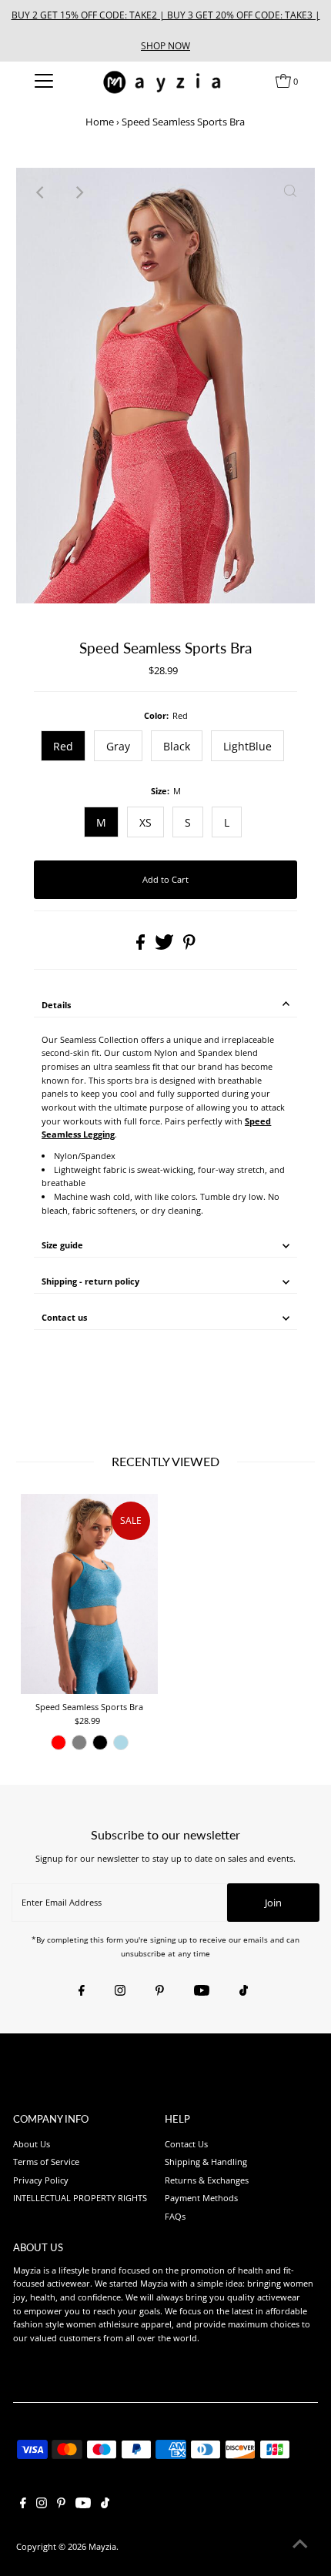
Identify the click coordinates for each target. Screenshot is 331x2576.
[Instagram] (120, 1991)
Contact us (64, 1317)
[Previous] (41, 192)
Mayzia (102, 2546)
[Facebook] (82, 1991)
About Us (32, 2144)
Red (63, 746)
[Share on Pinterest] (189, 946)
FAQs (175, 2216)
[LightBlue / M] (121, 1742)
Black (177, 746)
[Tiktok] (244, 1991)
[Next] (79, 192)
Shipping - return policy (90, 1281)
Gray (118, 746)
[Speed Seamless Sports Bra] (89, 1594)
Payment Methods (201, 2198)
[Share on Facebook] (142, 946)
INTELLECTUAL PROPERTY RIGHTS (80, 2198)
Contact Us (186, 2144)
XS (145, 822)
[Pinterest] (160, 1991)
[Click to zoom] (290, 192)
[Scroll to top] (300, 2545)
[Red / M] (59, 1742)
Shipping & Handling (206, 2162)
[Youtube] (202, 1991)
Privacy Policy (41, 2180)
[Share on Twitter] (165, 946)
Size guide (62, 1245)
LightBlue (247, 746)
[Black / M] (100, 1742)
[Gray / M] (79, 1742)
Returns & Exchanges (207, 2180)
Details (56, 1005)
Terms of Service (46, 2162)
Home (100, 122)
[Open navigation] (44, 81)
